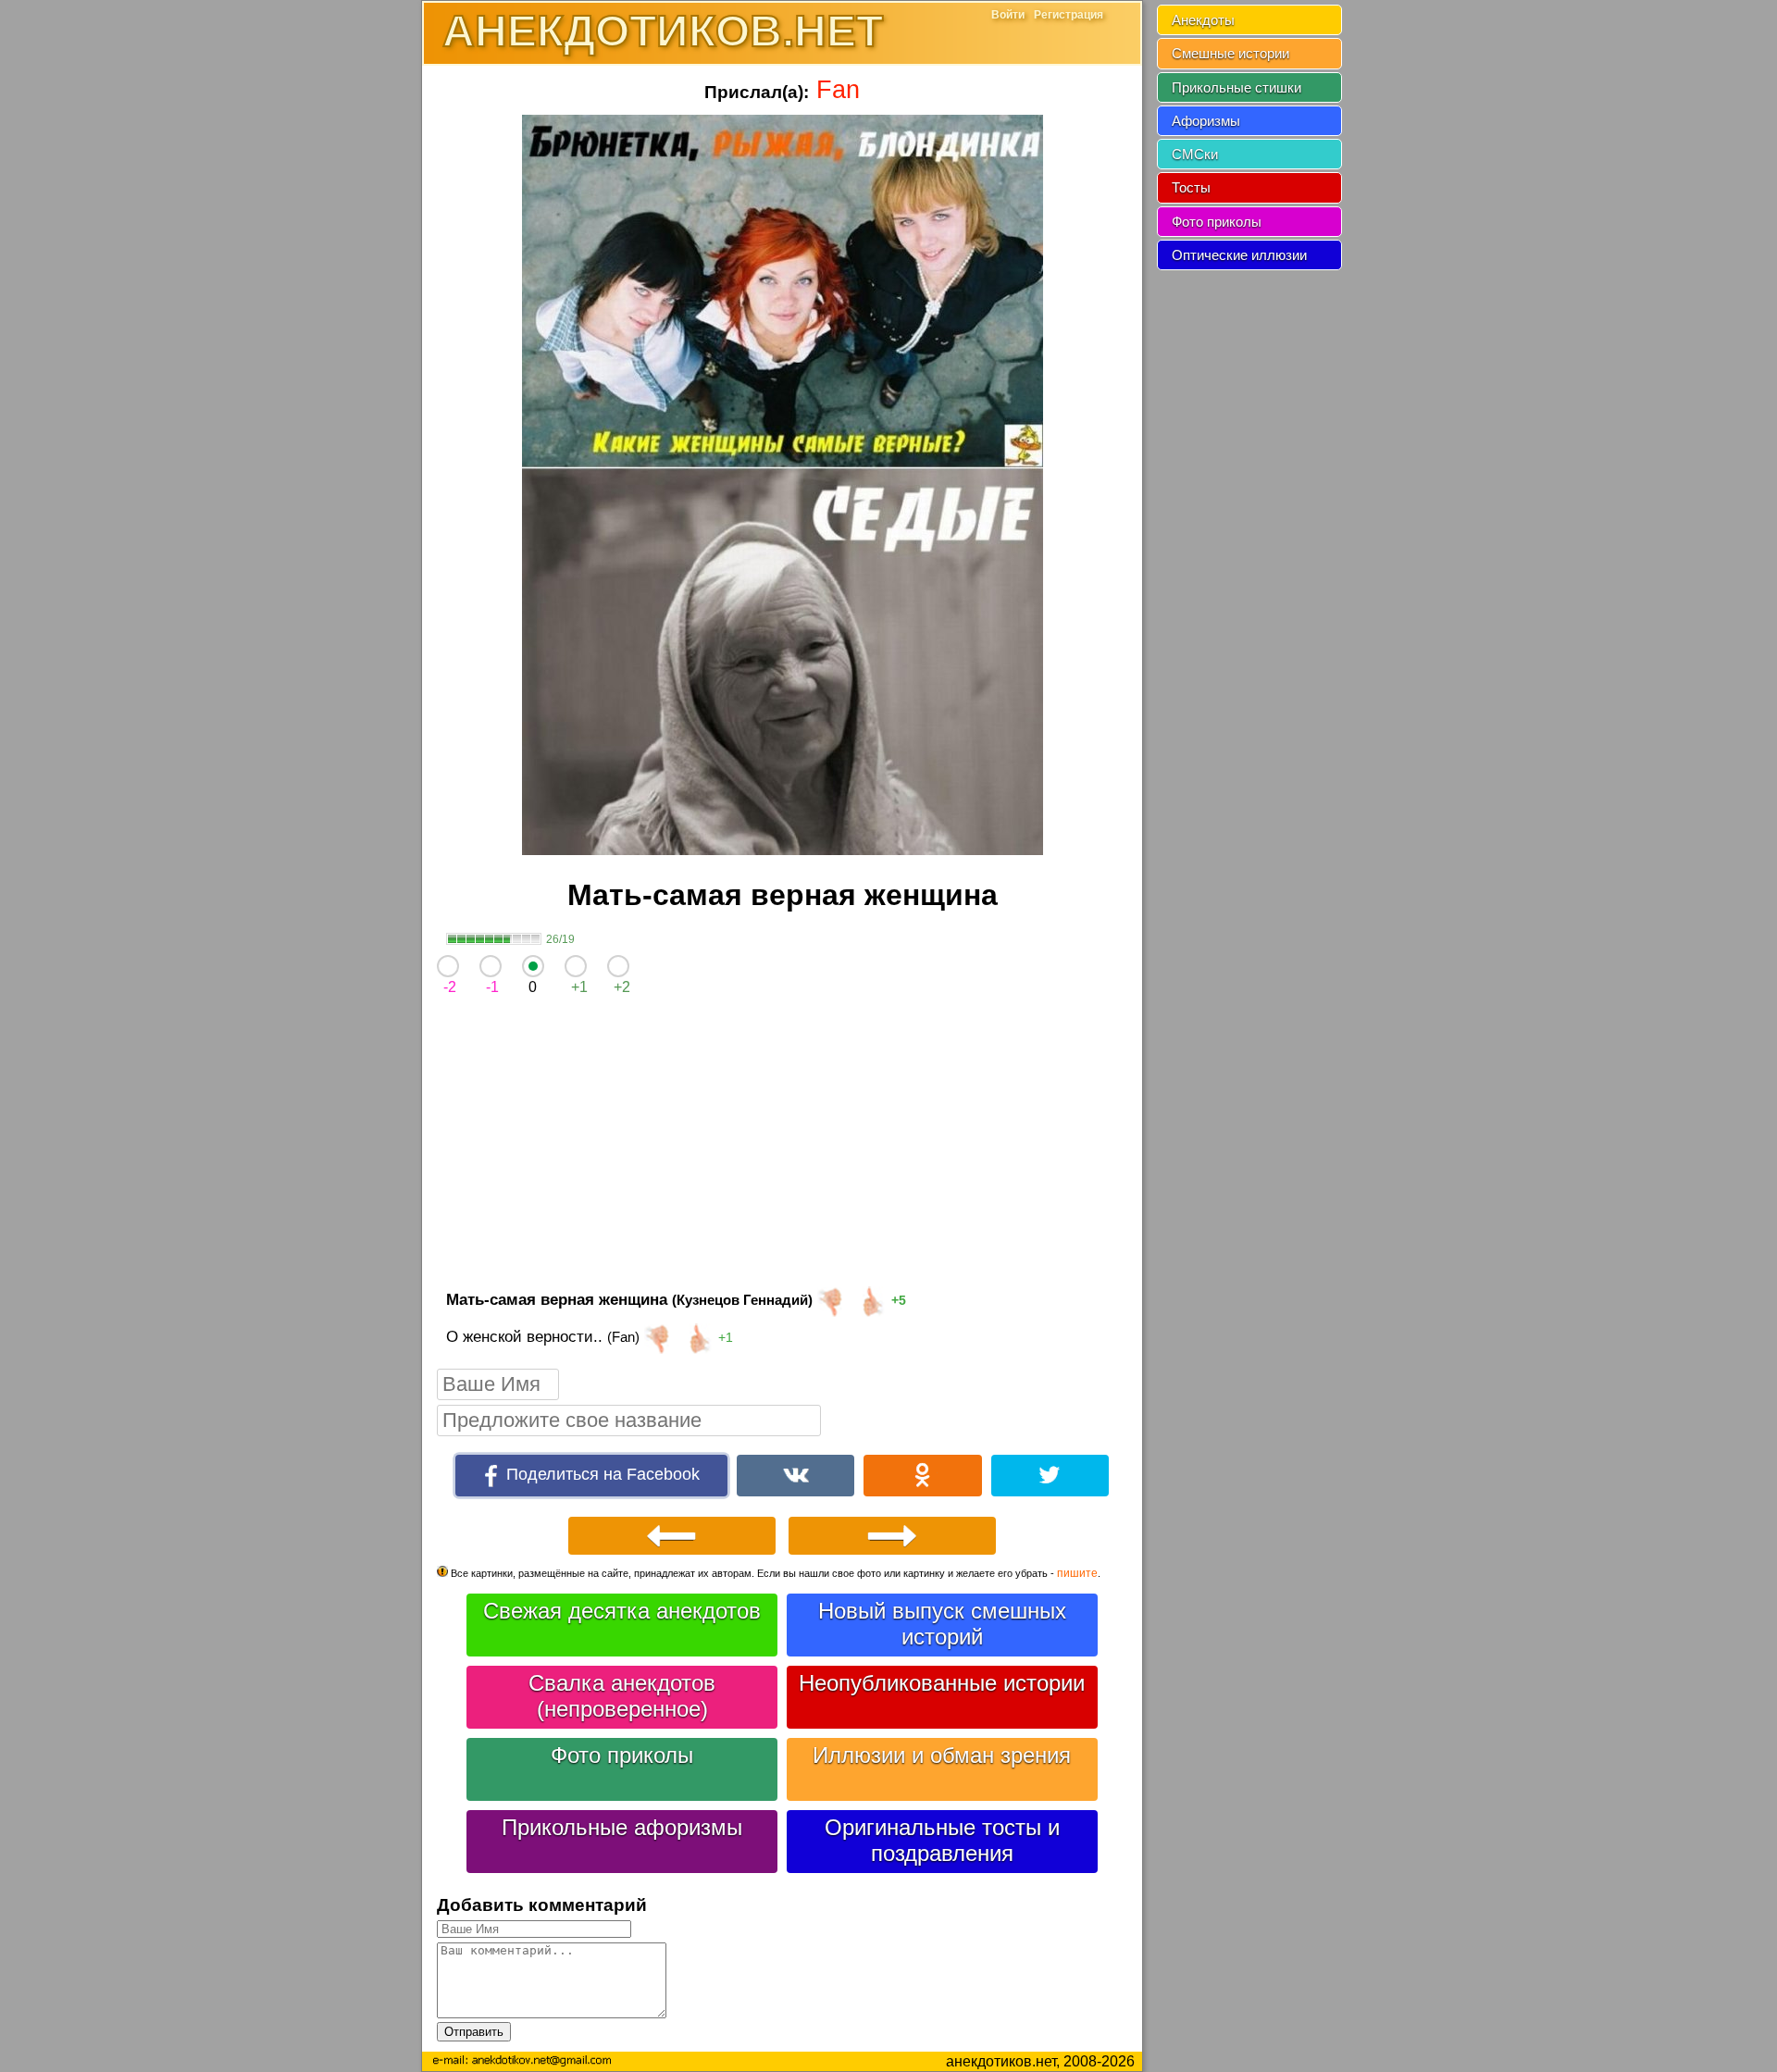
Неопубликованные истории (942, 1683)
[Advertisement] (782, 1147)
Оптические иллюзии (1239, 255)
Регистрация (1069, 15)
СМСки (1195, 154)
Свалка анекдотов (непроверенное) (622, 1696)
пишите (1077, 1573)
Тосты (1191, 187)
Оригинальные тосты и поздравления (942, 1840)
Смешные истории (1230, 53)
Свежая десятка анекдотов (622, 1611)
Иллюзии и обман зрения (942, 1755)
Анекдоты (1203, 20)
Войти (1008, 15)
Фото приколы (622, 1755)
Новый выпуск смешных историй (942, 1624)
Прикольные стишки (1236, 87)
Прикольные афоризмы (622, 1827)
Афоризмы (1206, 121)
